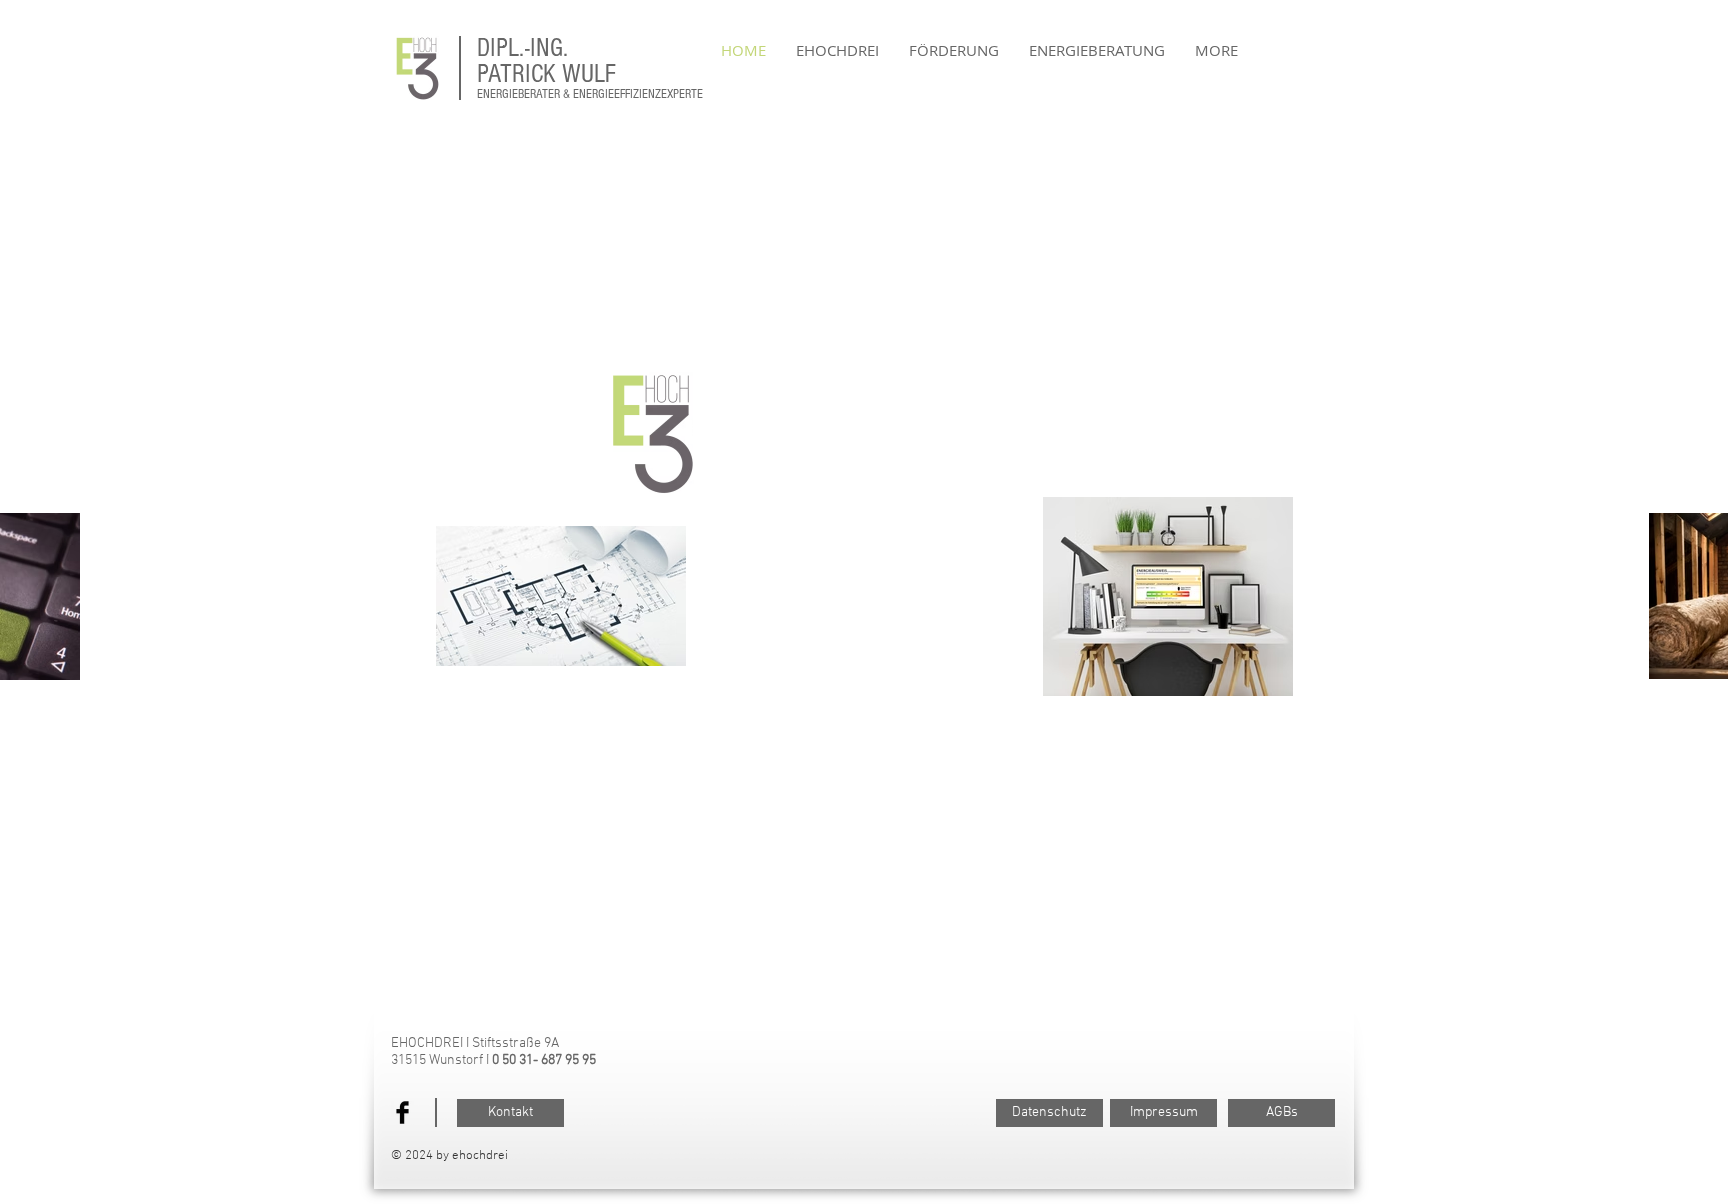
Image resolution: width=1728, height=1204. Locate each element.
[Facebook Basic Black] (402, 1112)
